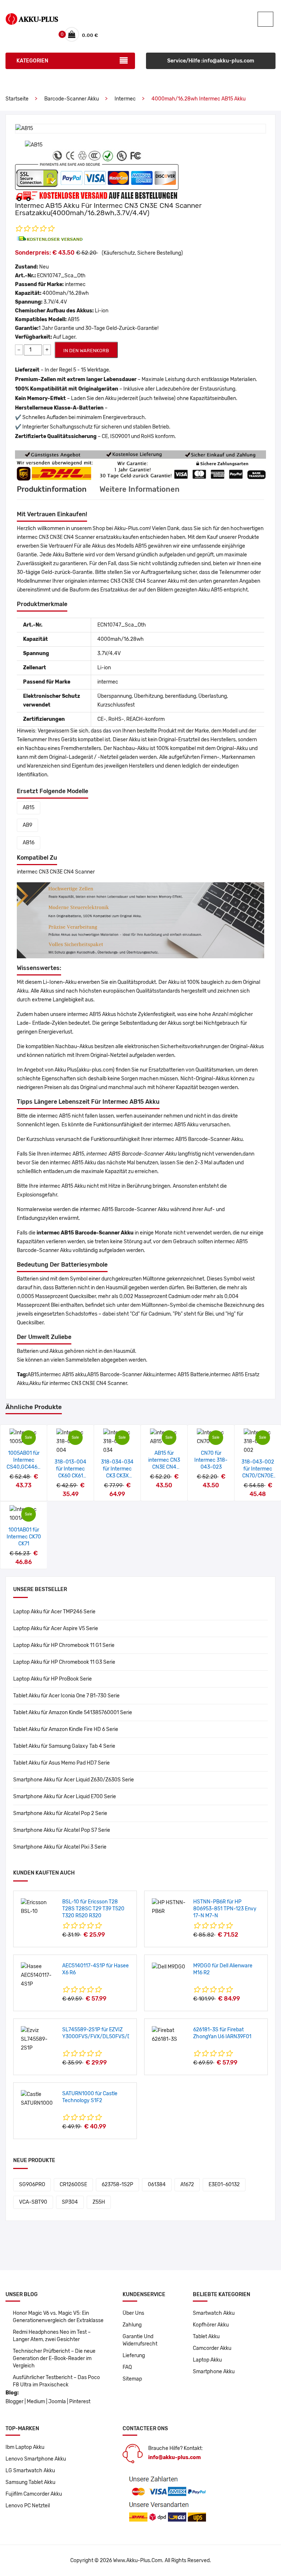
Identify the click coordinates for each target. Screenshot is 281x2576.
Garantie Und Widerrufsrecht (140, 2340)
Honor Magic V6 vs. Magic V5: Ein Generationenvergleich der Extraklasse (58, 2317)
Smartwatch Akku (214, 2313)
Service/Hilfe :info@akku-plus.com (211, 61)
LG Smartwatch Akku (30, 2471)
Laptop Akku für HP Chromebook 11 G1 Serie (64, 1645)
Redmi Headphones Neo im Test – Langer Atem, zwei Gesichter (52, 2336)
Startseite (17, 99)
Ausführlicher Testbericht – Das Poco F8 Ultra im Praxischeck (56, 2381)
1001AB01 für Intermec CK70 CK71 (24, 1537)
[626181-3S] (170, 2035)
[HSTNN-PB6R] (170, 1907)
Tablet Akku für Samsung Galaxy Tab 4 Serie (64, 1746)
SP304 (70, 2202)
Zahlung (132, 2325)
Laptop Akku (207, 2360)
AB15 (29, 808)
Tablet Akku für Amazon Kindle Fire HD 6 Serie (66, 1729)
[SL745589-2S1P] (39, 2039)
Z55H (99, 2202)
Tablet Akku (206, 2337)
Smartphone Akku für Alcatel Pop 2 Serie (60, 1813)
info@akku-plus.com (175, 2457)
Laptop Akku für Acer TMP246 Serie (54, 1612)
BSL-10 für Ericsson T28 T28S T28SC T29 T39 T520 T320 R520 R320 (93, 1909)
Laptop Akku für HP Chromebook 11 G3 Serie (64, 1662)
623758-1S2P (117, 2185)
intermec (125, 99)
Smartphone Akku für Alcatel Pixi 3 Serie (60, 1847)
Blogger (14, 2402)
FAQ (127, 2367)
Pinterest (80, 2402)
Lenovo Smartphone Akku (36, 2459)
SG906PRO (32, 2185)
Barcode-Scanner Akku (72, 99)
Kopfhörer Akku (211, 2325)
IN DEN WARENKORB (86, 351)
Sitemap (132, 2379)
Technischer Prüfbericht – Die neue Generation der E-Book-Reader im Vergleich (54, 2358)
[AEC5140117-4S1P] (39, 1975)
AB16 (29, 843)
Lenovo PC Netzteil (28, 2506)
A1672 (187, 2185)
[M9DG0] (168, 1966)
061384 (157, 2185)
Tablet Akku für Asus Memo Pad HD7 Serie (61, 1763)
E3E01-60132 (224, 2185)
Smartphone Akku (214, 2372)
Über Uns (133, 2313)
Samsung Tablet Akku (30, 2482)
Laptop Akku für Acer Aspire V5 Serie (56, 1628)
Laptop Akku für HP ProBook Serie (53, 1679)
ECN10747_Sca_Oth (61, 276)
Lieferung (134, 2356)
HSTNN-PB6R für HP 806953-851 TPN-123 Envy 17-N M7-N (225, 1909)
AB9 (27, 825)
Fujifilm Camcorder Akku (34, 2494)
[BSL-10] (39, 1907)
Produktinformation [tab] (52, 489)
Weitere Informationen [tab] (140, 489)
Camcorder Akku (212, 2348)
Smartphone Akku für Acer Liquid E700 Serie (65, 1797)
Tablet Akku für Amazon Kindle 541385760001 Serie (73, 1713)
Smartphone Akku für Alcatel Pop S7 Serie (62, 1830)
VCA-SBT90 (33, 2202)
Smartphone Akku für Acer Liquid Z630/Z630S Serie (74, 1780)
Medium (36, 2402)
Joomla (57, 2402)
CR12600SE (73, 2185)
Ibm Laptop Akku (25, 2447)
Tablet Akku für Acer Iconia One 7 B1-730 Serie (66, 1696)
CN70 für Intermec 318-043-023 (211, 1460)
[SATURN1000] (39, 2099)
